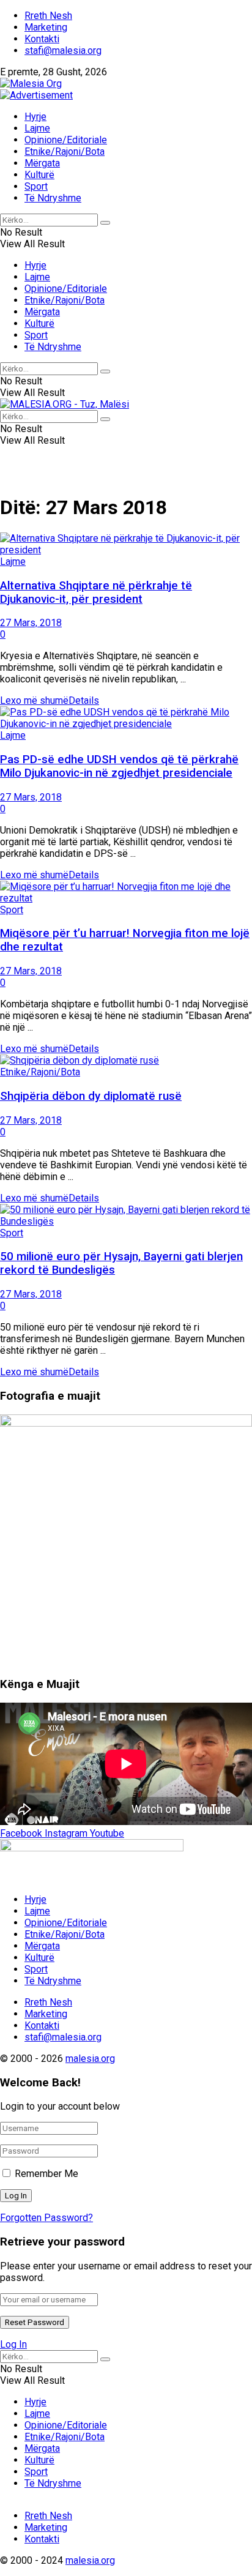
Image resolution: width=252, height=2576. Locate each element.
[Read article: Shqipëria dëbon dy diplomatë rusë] (126, 1060)
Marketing (46, 27)
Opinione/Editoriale (66, 140)
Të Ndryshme (53, 198)
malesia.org (90, 2059)
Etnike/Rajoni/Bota (65, 151)
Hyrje (35, 117)
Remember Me (46, 2174)
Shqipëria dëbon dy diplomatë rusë (91, 1096)
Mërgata (42, 163)
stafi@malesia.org (63, 50)
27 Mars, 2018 (31, 623)
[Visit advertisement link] (36, 95)
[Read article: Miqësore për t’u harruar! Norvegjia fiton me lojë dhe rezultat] (126, 892)
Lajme (37, 128)
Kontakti (42, 39)
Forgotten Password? (46, 2218)
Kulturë (39, 175)
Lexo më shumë (50, 700)
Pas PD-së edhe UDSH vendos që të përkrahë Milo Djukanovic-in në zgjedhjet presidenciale (119, 766)
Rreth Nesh (48, 16)
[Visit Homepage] (31, 84)
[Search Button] (105, 223)
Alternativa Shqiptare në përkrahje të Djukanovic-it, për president (96, 592)
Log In (13, 2344)
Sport (36, 186)
